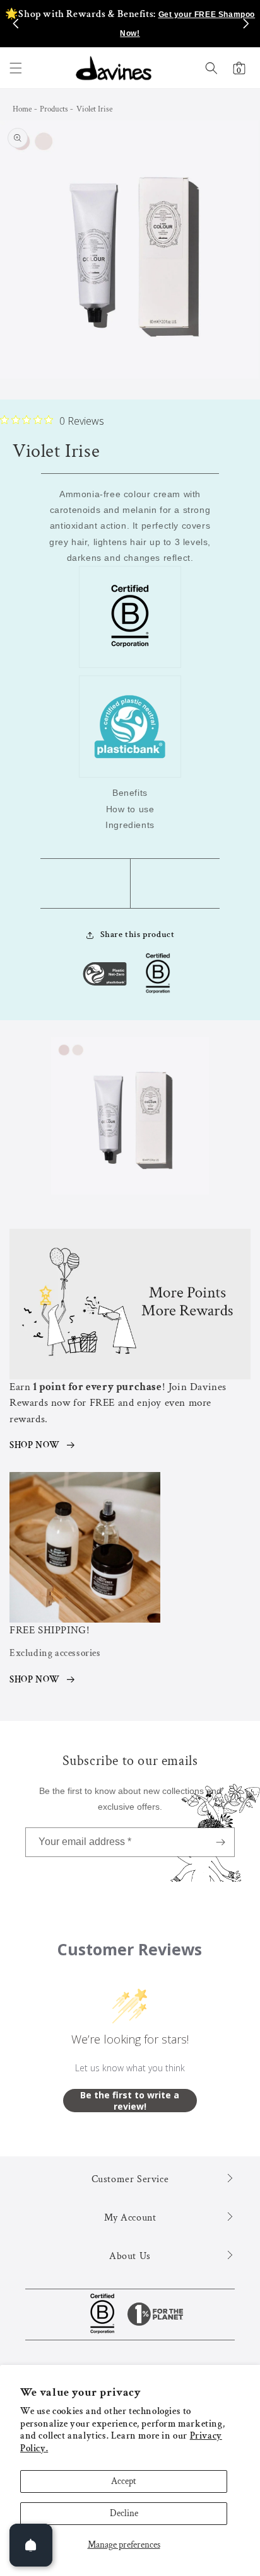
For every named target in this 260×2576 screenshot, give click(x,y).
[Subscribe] (220, 1842)
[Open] (31, 2545)
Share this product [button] (138, 934)
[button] (16, 68)
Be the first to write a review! (130, 2101)
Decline (124, 2513)
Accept (124, 2481)
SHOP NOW (35, 1445)
